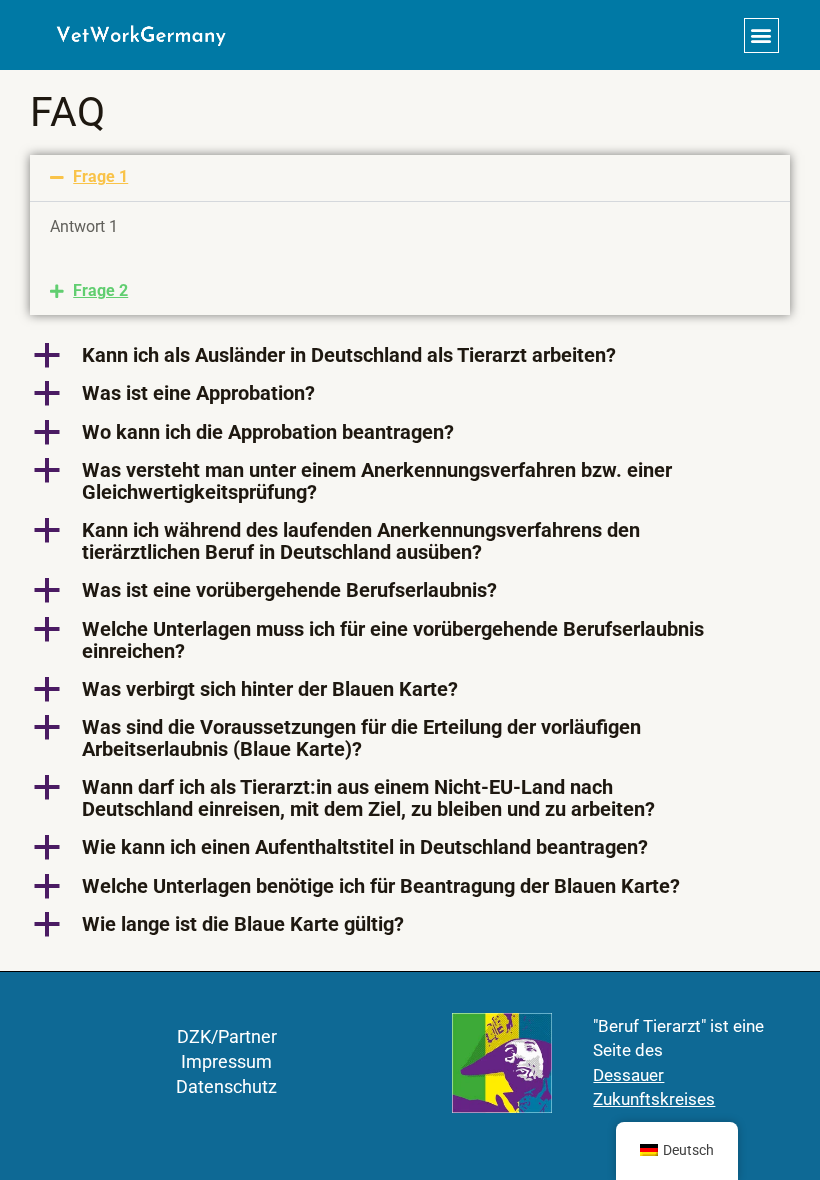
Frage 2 (100, 291)
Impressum (226, 1061)
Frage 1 (100, 177)
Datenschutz (226, 1086)
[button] (761, 35)
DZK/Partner (227, 1036)
